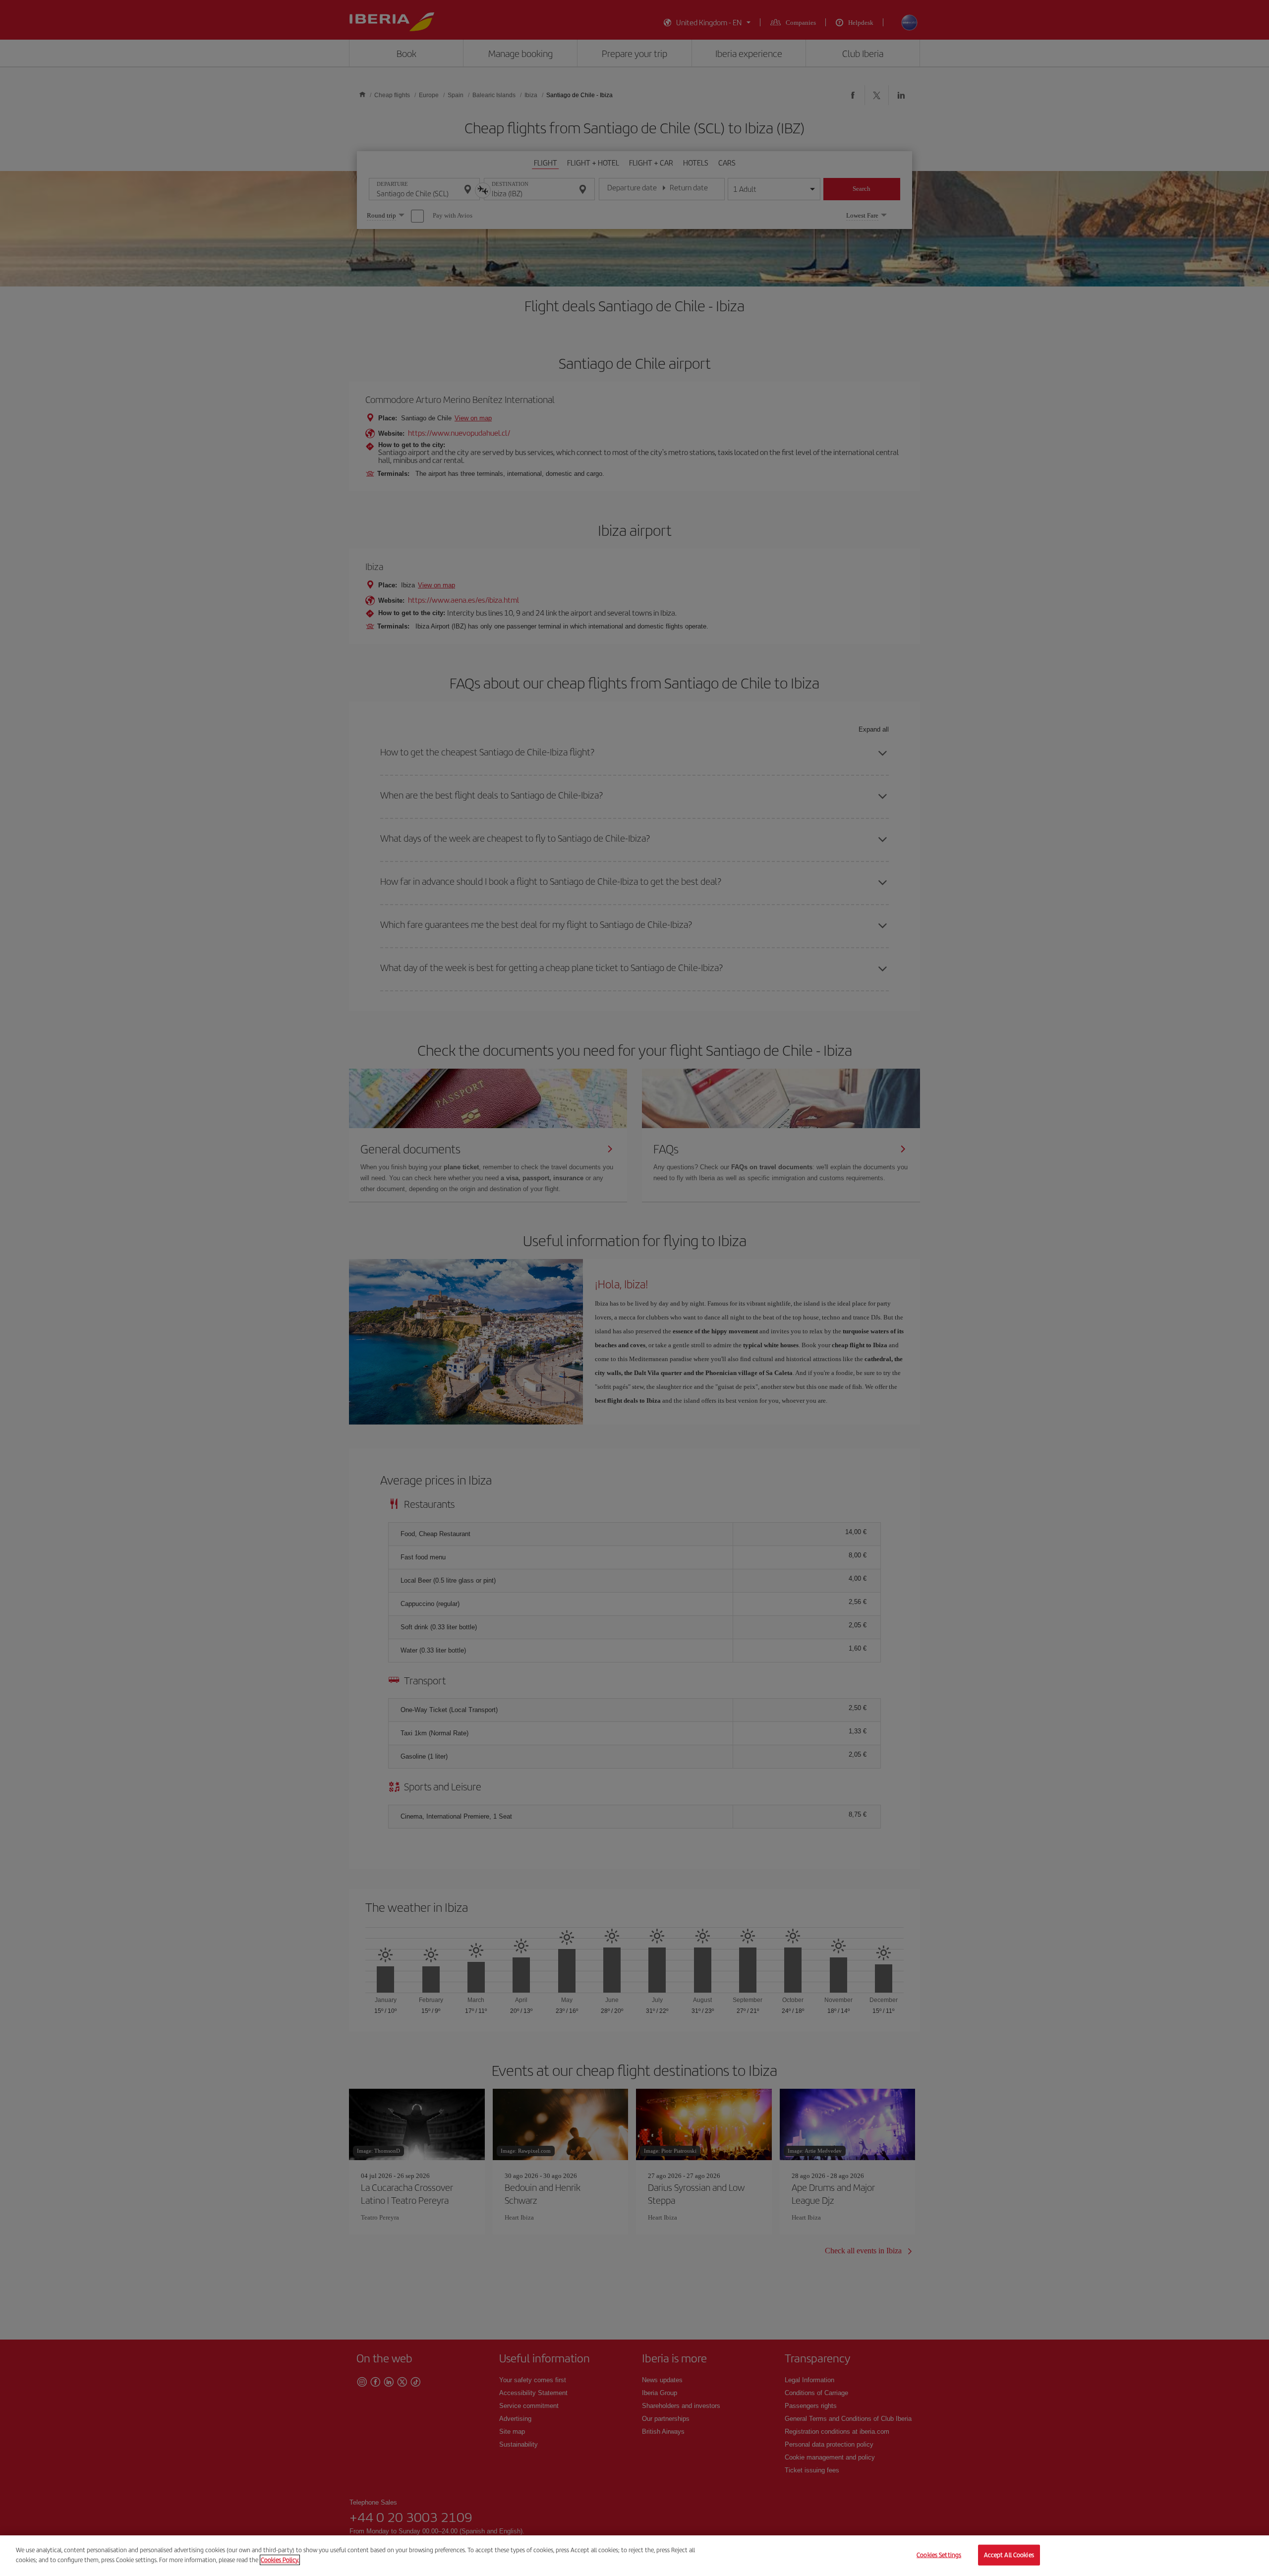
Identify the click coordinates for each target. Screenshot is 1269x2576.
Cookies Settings (939, 2555)
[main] (634, 2556)
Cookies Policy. (280, 2559)
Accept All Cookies (1009, 2555)
